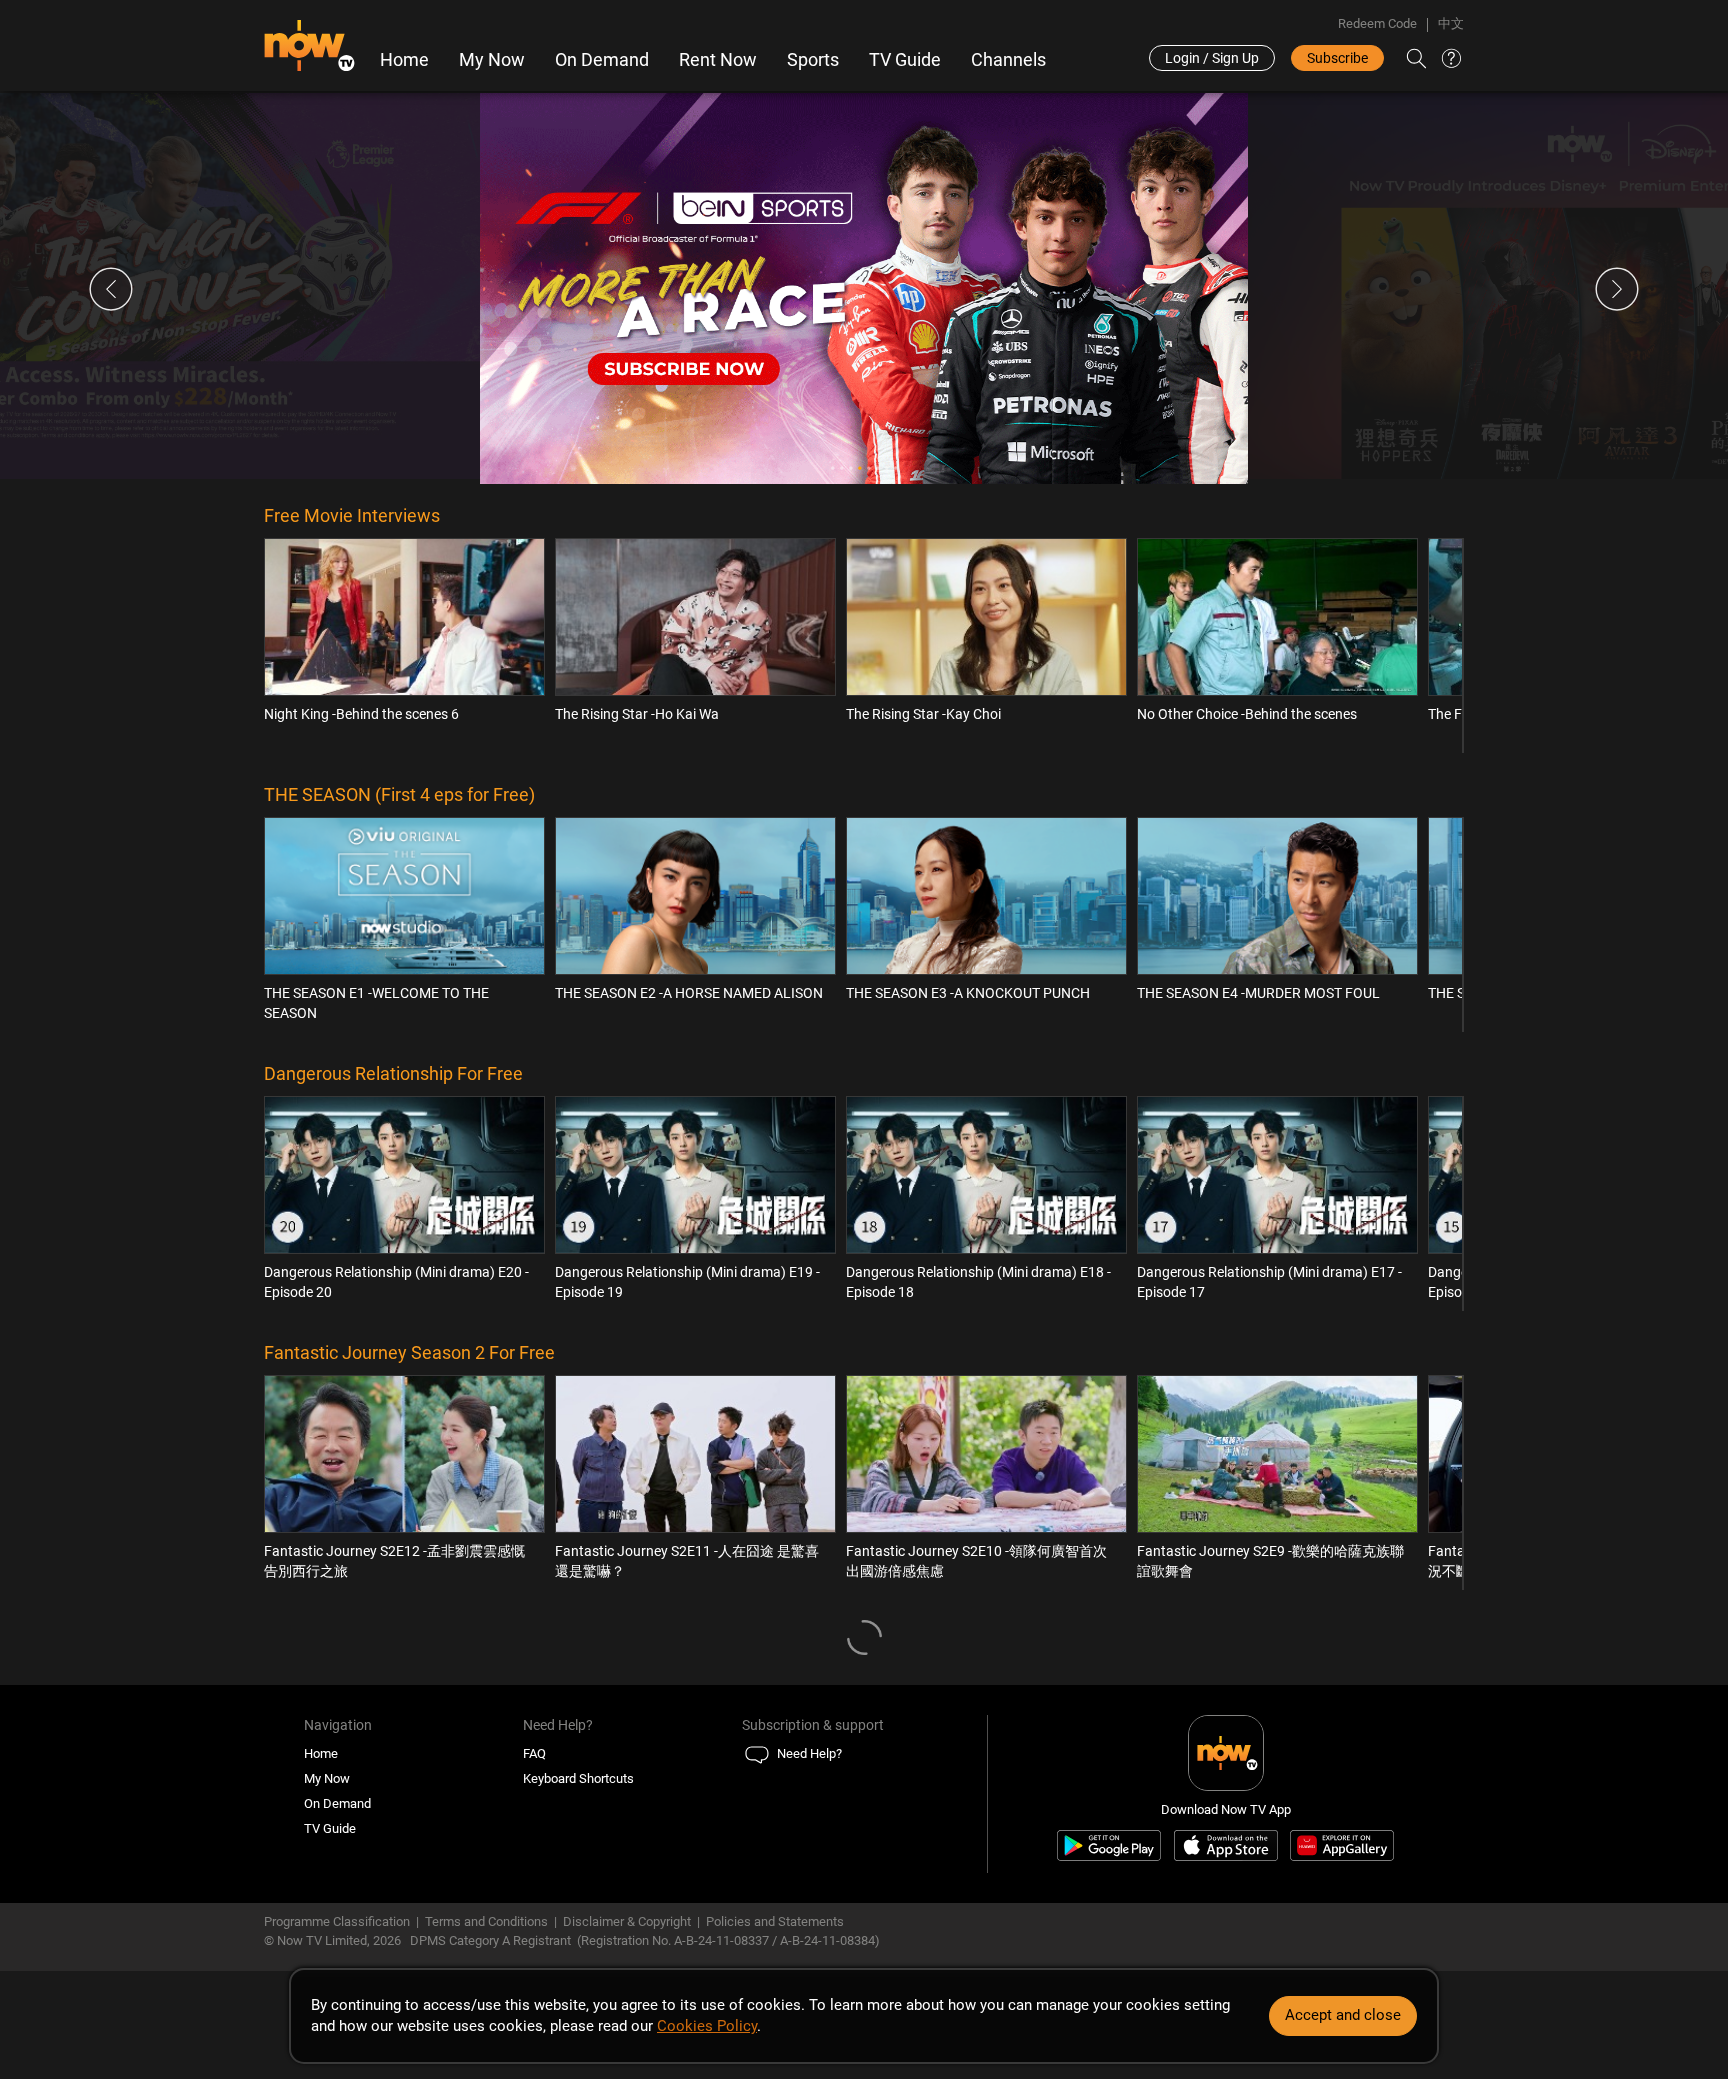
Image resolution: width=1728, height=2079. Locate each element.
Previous (111, 289)
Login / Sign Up (1212, 58)
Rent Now (718, 60)
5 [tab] (868, 468)
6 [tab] (877, 468)
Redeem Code (1377, 23)
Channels (1008, 60)
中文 (1451, 23)
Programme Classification (337, 1921)
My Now (492, 60)
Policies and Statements (775, 1921)
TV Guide (905, 60)
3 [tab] (850, 468)
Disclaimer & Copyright (627, 1921)
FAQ (534, 1753)
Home (404, 60)
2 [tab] (841, 468)
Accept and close (1343, 2015)
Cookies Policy (707, 2026)
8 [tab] (895, 468)
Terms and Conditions (486, 1921)
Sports (813, 60)
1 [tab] (832, 468)
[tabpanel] (864, 288)
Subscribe (1337, 58)
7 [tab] (886, 468)
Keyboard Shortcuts (578, 1778)
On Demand (602, 60)
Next (1617, 289)
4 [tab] (859, 468)
